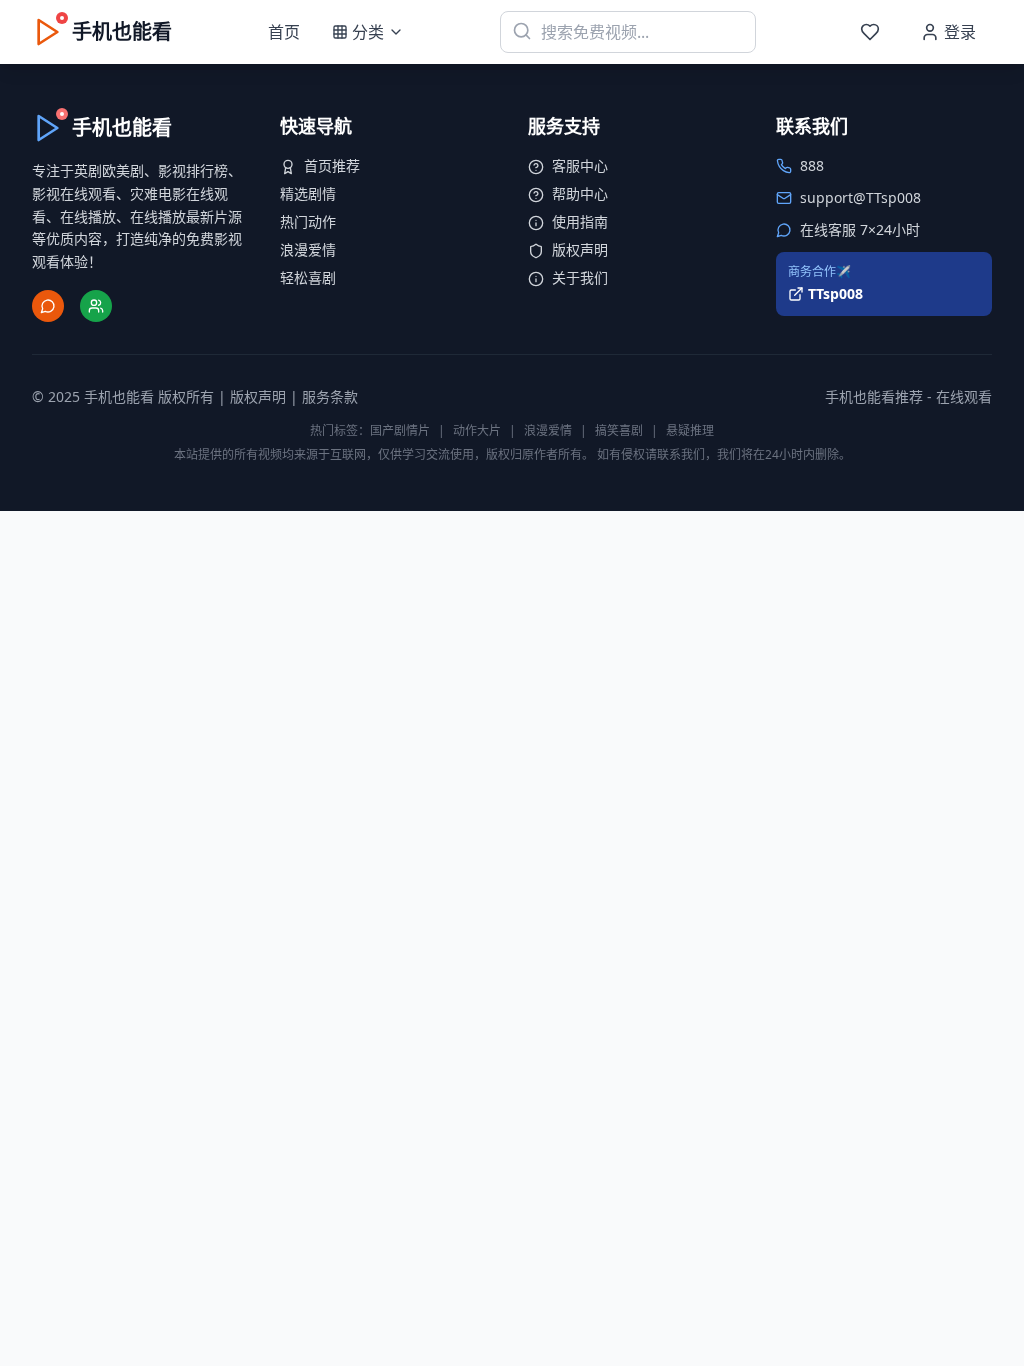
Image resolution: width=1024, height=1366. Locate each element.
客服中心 (580, 165)
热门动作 (308, 221)
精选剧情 (308, 193)
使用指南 (580, 221)
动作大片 (477, 430)
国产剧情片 (400, 430)
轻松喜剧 (308, 277)
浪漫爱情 (308, 249)
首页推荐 (332, 165)
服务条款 (330, 396)
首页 (284, 32)
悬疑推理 (690, 430)
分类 (368, 32)
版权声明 (580, 249)
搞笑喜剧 (619, 430)
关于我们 (580, 277)
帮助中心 (580, 193)
